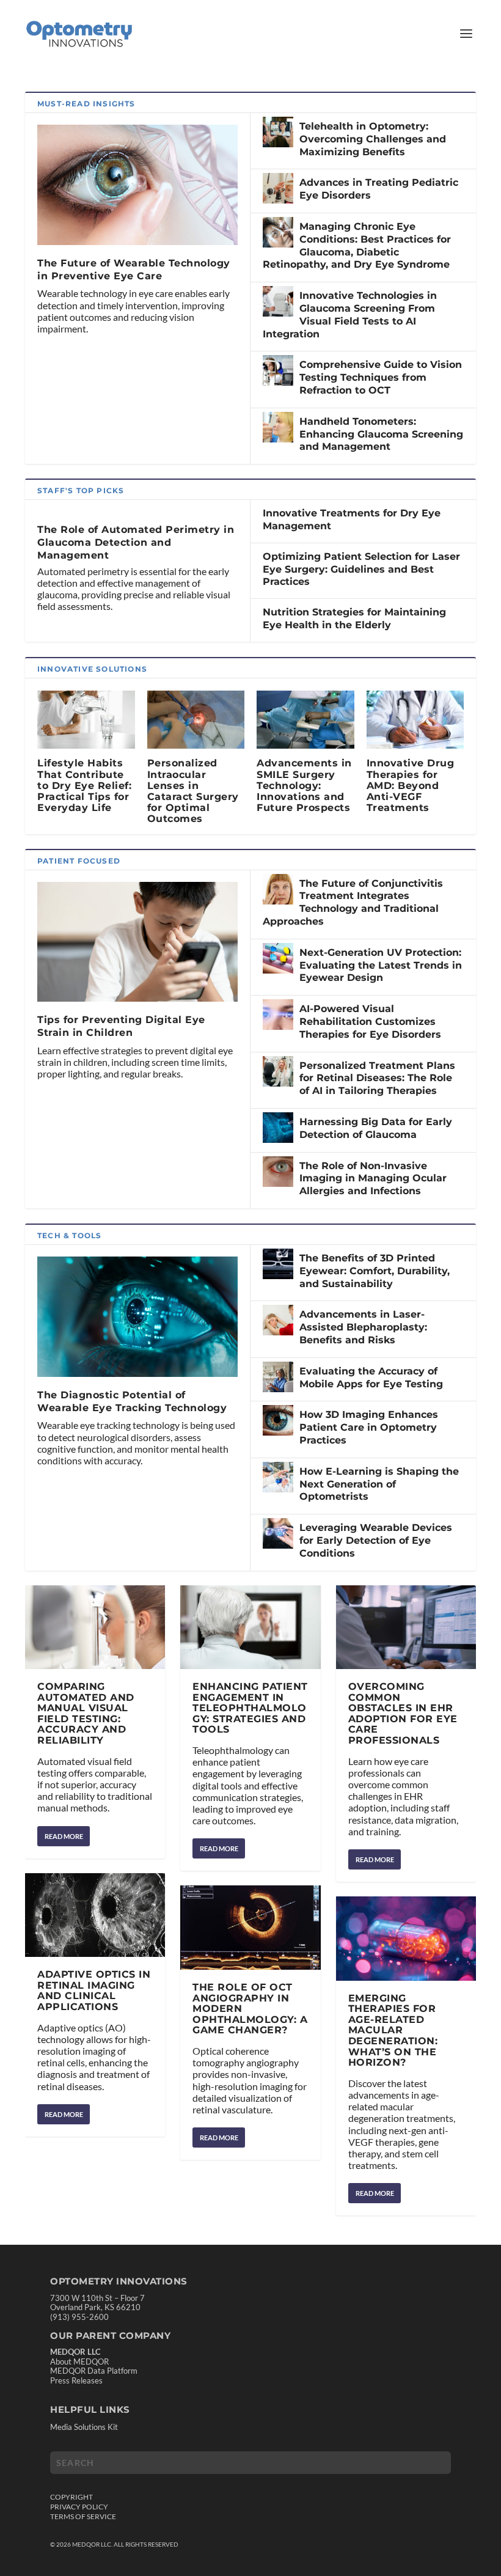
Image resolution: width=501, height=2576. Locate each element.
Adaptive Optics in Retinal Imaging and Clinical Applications (94, 1991)
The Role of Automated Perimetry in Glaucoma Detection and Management (136, 542)
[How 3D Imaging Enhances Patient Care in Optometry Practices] (278, 1420)
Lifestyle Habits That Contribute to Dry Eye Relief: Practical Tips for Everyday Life (84, 785)
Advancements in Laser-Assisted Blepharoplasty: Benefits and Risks (363, 1327)
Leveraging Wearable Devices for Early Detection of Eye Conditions (376, 1540)
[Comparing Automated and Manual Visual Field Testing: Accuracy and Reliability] (95, 1627)
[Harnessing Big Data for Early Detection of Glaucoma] (278, 1128)
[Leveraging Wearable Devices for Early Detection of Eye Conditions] (278, 1533)
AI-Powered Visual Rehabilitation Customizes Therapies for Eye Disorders (370, 1022)
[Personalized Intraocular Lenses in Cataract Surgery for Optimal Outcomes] (196, 720)
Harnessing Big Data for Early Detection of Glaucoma (376, 1128)
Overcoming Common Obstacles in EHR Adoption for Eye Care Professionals (403, 1713)
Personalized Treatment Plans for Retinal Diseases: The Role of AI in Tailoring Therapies (377, 1078)
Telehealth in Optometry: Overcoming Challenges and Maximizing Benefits (373, 139)
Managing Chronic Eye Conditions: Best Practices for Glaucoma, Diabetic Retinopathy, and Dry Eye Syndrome (357, 245)
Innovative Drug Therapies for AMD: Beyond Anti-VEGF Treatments (411, 785)
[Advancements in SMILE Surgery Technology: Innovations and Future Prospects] (305, 720)
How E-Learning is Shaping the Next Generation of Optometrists (379, 1484)
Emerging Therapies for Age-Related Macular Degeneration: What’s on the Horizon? (393, 2031)
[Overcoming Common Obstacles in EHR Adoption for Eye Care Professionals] (406, 1627)
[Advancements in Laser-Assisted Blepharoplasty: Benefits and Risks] (278, 1320)
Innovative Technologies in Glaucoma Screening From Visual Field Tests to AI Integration (350, 314)
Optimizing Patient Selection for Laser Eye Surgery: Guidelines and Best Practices (361, 569)
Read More (64, 1836)
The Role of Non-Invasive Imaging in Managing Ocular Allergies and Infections (373, 1179)
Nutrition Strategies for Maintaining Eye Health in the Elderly (354, 618)
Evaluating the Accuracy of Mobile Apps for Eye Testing (371, 1378)
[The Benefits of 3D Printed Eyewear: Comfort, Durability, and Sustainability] (278, 1264)
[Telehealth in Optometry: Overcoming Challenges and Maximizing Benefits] (278, 132)
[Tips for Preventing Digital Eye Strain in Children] (137, 942)
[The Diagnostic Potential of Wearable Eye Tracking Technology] (137, 1317)
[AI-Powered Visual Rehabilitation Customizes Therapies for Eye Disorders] (278, 1015)
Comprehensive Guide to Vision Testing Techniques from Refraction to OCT (381, 377)
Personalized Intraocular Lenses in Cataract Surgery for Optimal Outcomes (193, 791)
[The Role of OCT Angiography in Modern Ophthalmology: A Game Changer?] (250, 1928)
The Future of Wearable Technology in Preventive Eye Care (134, 270)
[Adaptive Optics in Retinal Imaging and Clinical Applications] (95, 1915)
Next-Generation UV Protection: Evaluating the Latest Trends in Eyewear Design (381, 965)
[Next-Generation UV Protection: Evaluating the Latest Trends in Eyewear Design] (278, 958)
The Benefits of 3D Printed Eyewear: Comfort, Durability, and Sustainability (375, 1271)
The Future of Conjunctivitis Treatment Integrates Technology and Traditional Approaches (353, 902)
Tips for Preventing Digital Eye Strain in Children (121, 1026)
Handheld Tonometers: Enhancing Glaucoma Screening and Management (381, 434)
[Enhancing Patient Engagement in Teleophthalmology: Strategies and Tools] (250, 1627)
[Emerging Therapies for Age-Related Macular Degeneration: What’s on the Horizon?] (406, 1939)
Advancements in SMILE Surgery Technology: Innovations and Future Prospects (304, 785)
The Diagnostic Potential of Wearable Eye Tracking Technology (132, 1401)
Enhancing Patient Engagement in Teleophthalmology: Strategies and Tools (250, 1708)
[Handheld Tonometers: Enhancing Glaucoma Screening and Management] (278, 427)
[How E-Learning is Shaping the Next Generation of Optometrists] (278, 1477)
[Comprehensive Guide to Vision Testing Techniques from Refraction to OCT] (278, 370)
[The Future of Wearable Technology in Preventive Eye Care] (137, 185)
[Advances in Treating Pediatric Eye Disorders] (278, 188)
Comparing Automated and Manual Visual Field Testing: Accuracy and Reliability (86, 1713)
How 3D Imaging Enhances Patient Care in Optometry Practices (369, 1427)
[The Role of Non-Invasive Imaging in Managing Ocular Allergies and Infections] (278, 1172)
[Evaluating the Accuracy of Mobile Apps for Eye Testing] (278, 1377)
